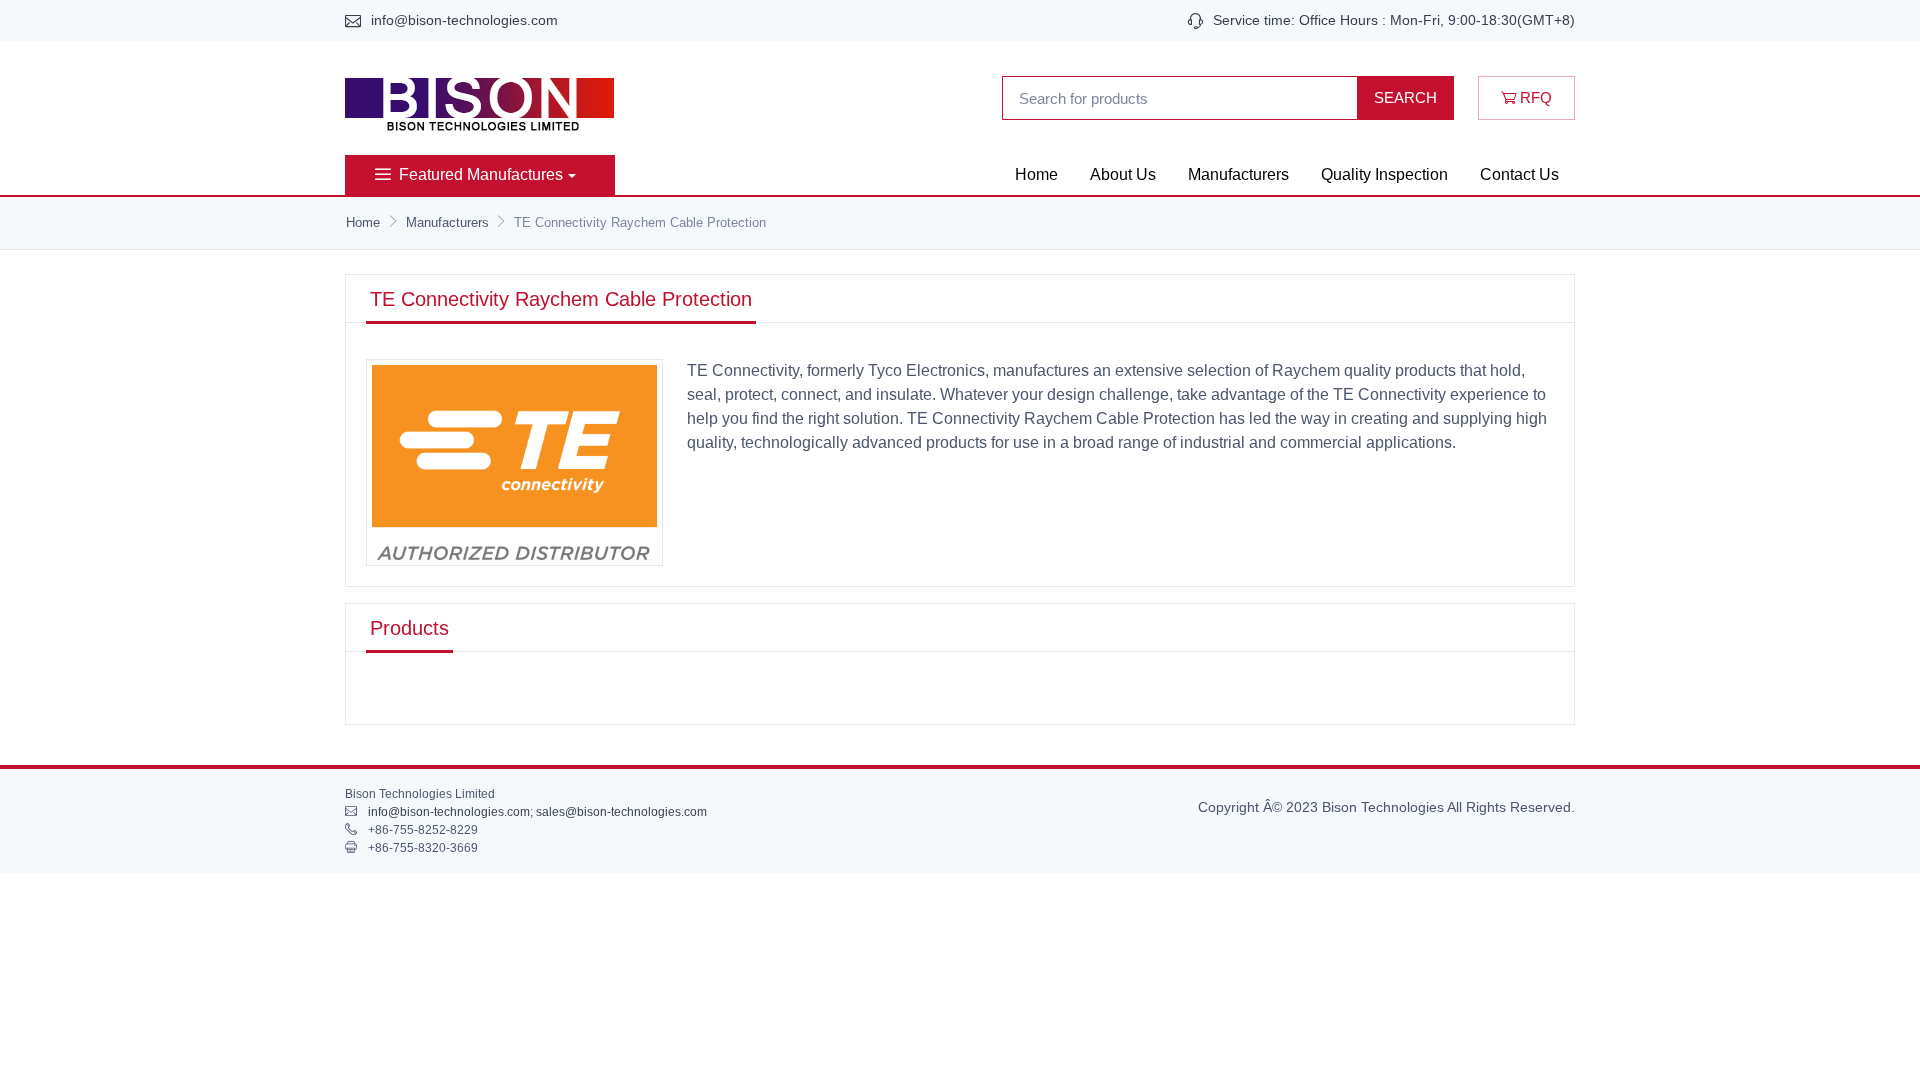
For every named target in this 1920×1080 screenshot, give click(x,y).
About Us (1123, 174)
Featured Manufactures (481, 174)
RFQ (1534, 97)
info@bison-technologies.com (464, 20)
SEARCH (1405, 97)
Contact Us (1519, 174)
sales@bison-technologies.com (621, 812)
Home (1036, 174)
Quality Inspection (1384, 174)
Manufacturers (1238, 174)
